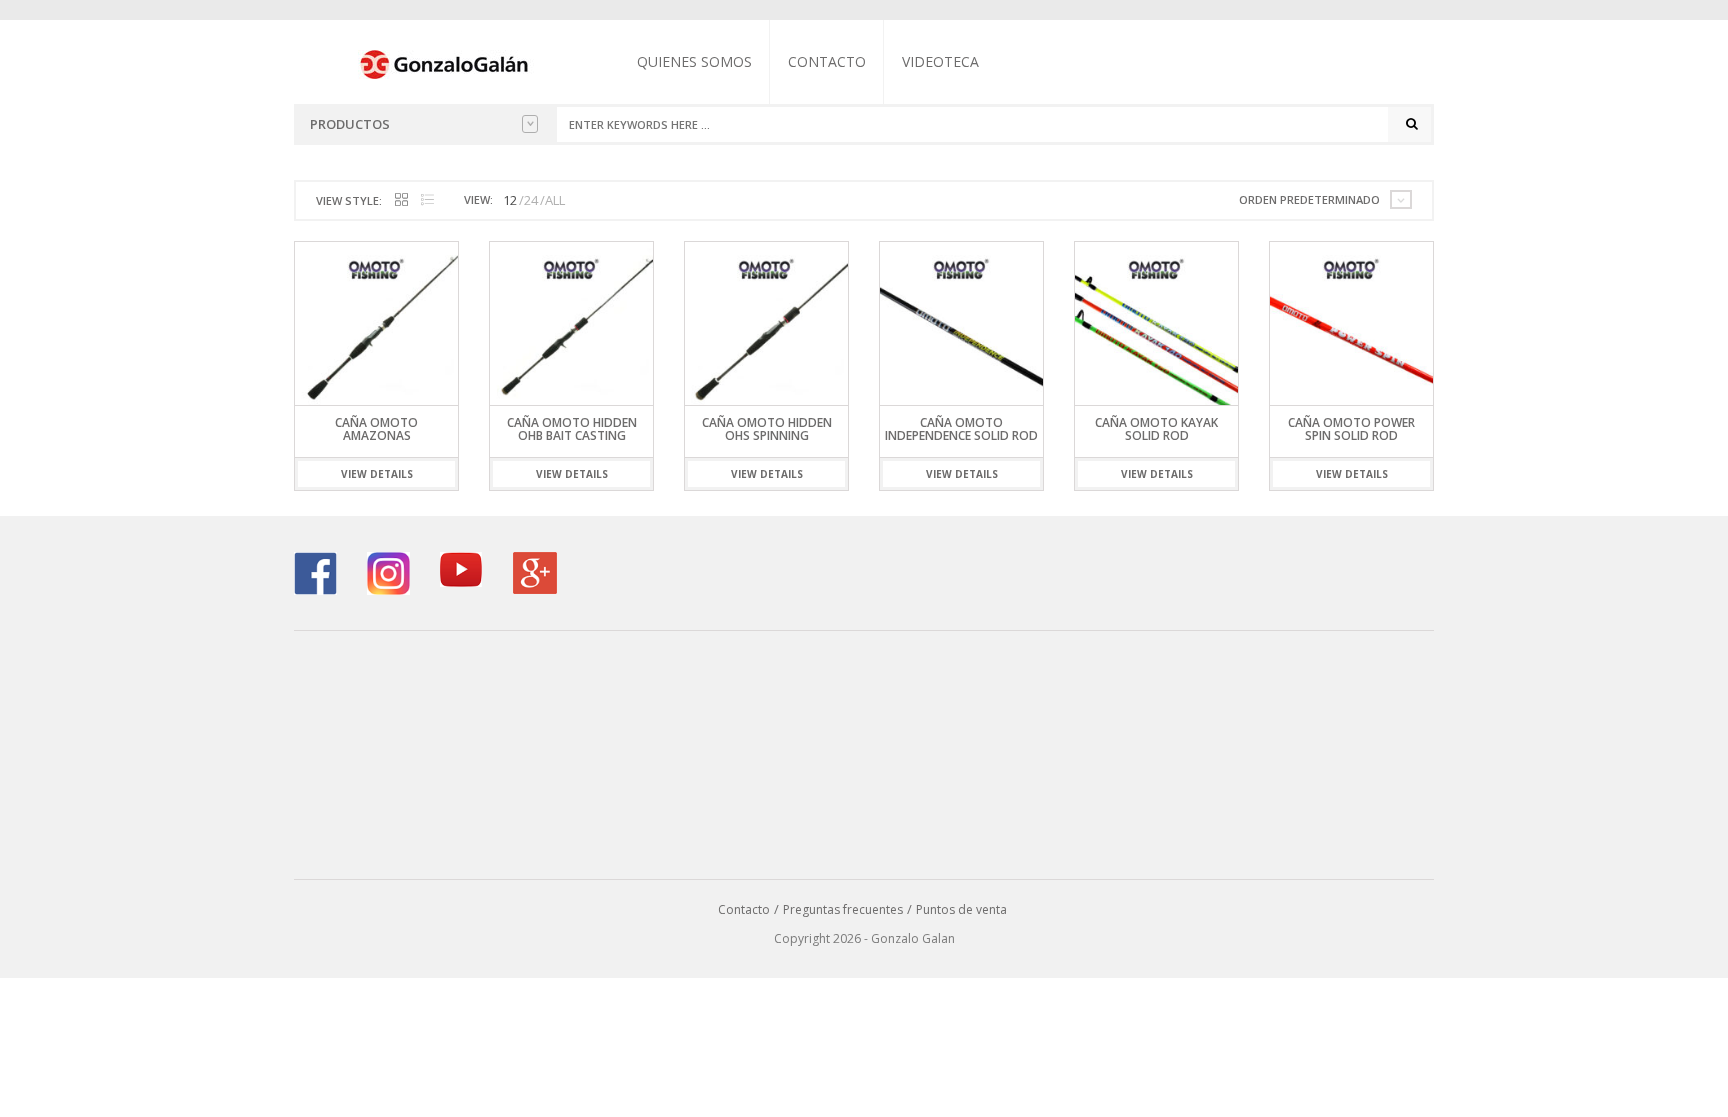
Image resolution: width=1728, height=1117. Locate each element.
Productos (350, 124)
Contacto (827, 61)
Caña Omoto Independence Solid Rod (961, 429)
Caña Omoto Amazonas (376, 429)
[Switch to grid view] (401, 200)
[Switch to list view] (427, 200)
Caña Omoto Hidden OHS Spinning (767, 429)
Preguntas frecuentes (843, 909)
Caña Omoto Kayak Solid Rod (1156, 429)
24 (531, 200)
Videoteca (940, 61)
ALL (555, 200)
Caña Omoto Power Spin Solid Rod (1351, 429)
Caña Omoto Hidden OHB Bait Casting (572, 429)
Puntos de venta (961, 909)
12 (510, 200)
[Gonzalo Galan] (445, 63)
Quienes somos (694, 61)
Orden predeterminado (1309, 199)
